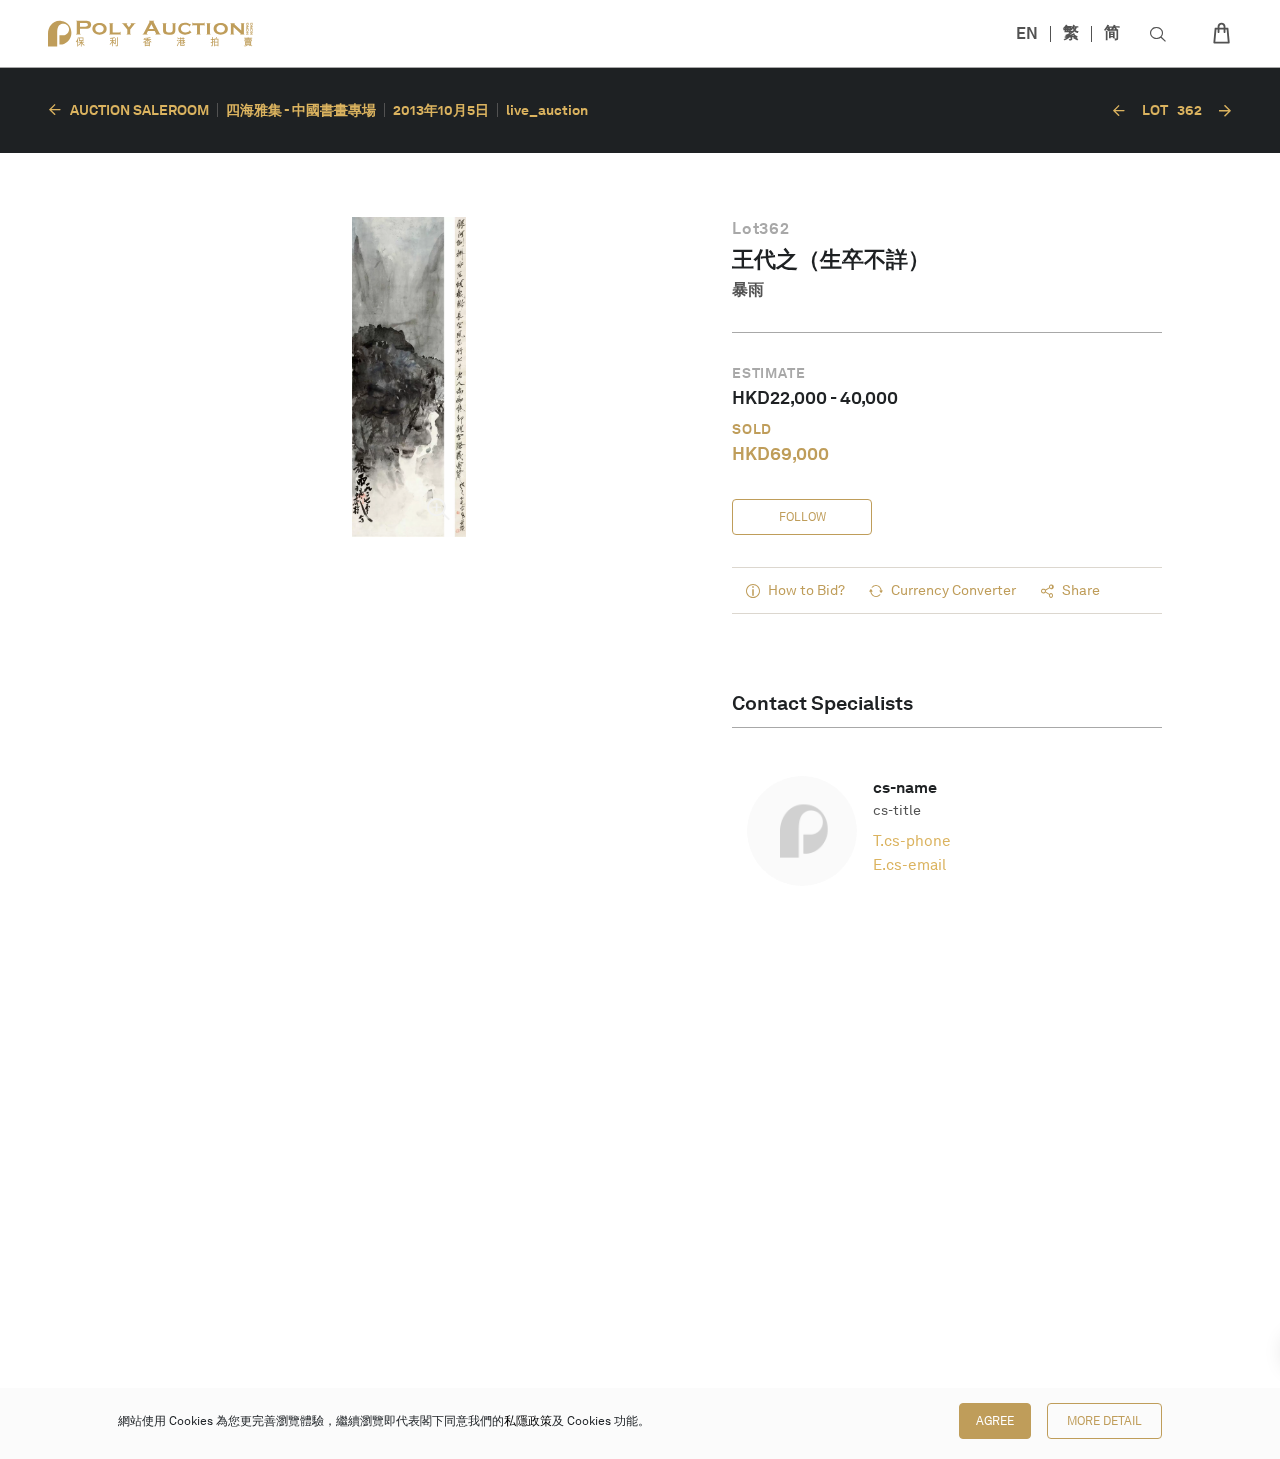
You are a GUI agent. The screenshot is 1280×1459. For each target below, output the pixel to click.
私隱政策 (528, 1421)
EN (1027, 33)
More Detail (1104, 1421)
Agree (995, 1421)
